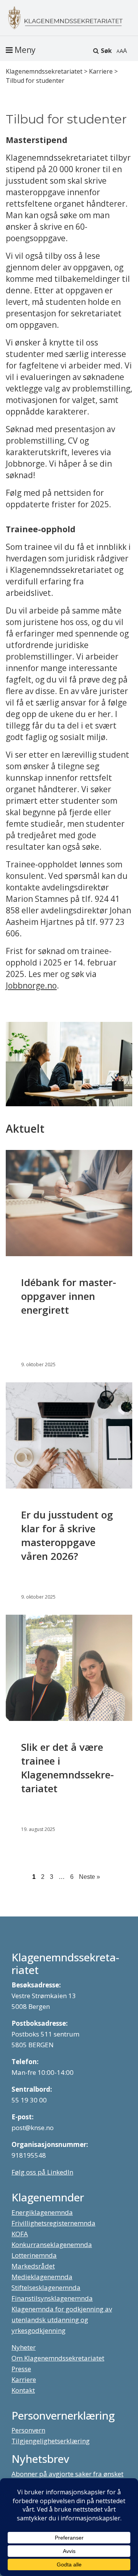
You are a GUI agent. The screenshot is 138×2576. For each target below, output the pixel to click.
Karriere (24, 2379)
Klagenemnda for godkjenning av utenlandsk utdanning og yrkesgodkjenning (62, 2320)
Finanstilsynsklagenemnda (52, 2298)
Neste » (90, 1877)
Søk (106, 51)
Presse (21, 2369)
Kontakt (23, 2390)
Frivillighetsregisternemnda (53, 2223)
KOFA (20, 2234)
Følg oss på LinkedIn (42, 2172)
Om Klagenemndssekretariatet (58, 2358)
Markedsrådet (33, 2266)
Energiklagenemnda (42, 2212)
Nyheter (24, 2347)
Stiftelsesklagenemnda (46, 2287)
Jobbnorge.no (31, 985)
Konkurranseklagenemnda (52, 2245)
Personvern (28, 2430)
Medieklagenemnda (42, 2277)
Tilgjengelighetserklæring (51, 2441)
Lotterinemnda (34, 2255)
